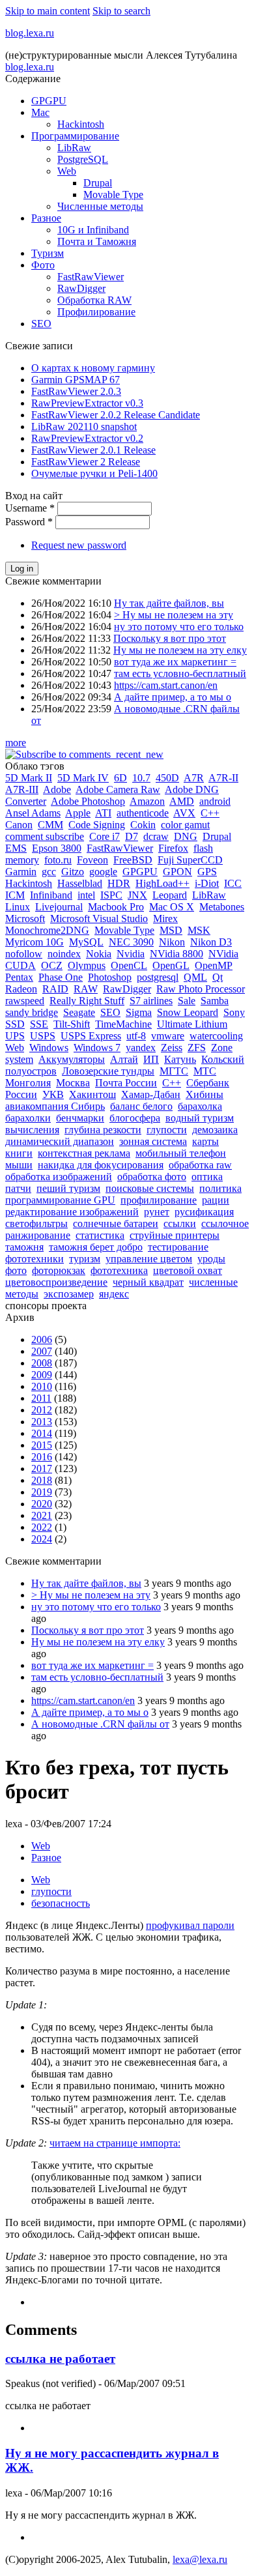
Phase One (61, 977)
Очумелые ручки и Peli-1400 (94, 473)
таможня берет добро (96, 1247)
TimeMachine (123, 1024)
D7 (132, 836)
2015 (42, 1445)
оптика (207, 1177)
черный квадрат (148, 1282)
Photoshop (110, 977)
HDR (119, 883)
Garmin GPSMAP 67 (76, 380)
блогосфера (135, 1118)
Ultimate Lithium (192, 1024)
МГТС (174, 1071)
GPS (207, 872)
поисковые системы (150, 1188)
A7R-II (223, 778)
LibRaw (74, 148)
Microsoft (25, 919)
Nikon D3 (211, 942)
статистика (100, 1235)
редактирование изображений (72, 1212)
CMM (50, 825)
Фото (43, 265)
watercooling (216, 1036)
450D (167, 778)
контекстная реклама (84, 1153)
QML (195, 977)
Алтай (124, 1059)
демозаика (215, 1130)
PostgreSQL (83, 159)
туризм (85, 1259)
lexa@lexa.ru (200, 2559)
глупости (167, 1130)
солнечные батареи (116, 1223)
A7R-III (22, 789)
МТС (205, 1071)
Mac (40, 112)
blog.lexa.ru (30, 33)
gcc (49, 872)
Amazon (147, 801)
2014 (42, 1433)
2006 (42, 1339)
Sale (187, 1001)
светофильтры (36, 1223)
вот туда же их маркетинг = (175, 662)
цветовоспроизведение (56, 1282)
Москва (73, 1083)
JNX (137, 895)
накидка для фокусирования (101, 1165)
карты (205, 1141)
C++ (210, 813)
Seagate (79, 1012)
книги (19, 1153)
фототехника (119, 1270)
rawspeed (25, 1001)
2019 (42, 1492)
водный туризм (200, 1118)
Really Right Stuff (87, 1001)
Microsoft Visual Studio (99, 919)
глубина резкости (103, 1130)
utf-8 (136, 1036)
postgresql (158, 977)
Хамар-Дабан (151, 1094)
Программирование (75, 136)
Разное (46, 218)
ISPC (111, 895)
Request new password (79, 545)
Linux (18, 907)
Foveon (92, 860)
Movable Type (113, 195)
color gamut (185, 825)
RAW (86, 989)
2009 (42, 1375)
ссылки (180, 1223)
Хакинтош (92, 1094)
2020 (42, 1504)
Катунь (180, 1059)
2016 (42, 1457)
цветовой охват (188, 1270)
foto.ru (58, 860)
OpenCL (129, 965)
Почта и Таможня (97, 241)
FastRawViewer (91, 277)
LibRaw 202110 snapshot (84, 427)
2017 (42, 1469)
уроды (211, 1259)
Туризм (48, 253)
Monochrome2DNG (47, 930)
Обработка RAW (94, 300)
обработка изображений (59, 1177)
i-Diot (207, 883)
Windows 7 (97, 1048)
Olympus (87, 965)
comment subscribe (45, 836)
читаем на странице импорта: (115, 2143)
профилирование (159, 1200)
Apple (78, 813)
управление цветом (149, 1259)
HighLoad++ (162, 883)
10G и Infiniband (93, 230)
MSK (199, 930)
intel (86, 895)
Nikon (172, 942)
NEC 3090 (131, 942)
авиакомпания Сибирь (55, 1106)
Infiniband (51, 895)
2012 (42, 1410)
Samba (215, 1001)
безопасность (61, 1903)
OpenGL (171, 965)
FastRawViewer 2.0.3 (76, 391)
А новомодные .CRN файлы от (100, 1724)
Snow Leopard (188, 1012)
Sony (234, 1012)
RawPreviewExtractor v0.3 (87, 403)
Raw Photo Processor (201, 989)
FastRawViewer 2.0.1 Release (93, 450)
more (16, 743)
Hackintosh (81, 124)
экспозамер (69, 1294)
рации (216, 1200)
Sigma (139, 1012)
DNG (186, 836)
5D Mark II (29, 778)
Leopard (170, 895)
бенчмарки (80, 1118)
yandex (141, 1048)
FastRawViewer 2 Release (86, 462)
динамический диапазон (60, 1141)
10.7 (141, 778)
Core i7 (105, 836)
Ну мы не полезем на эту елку (180, 650)
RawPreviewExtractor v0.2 (87, 438)
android (215, 801)
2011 (41, 1398)
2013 (42, 1422)
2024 (42, 1539)
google (103, 872)
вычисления (32, 1130)
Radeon (21, 989)
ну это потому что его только (179, 627)
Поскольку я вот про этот (170, 638)
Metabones (222, 907)
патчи (18, 1188)
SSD (15, 1024)
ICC (233, 883)
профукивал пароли (190, 1925)
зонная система (153, 1141)
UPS (15, 1036)
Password (29, 522)
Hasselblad (80, 883)
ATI (103, 813)
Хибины (205, 1094)
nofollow (24, 954)
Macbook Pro (116, 907)
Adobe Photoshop (88, 801)
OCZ (52, 965)
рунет (157, 1212)
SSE (39, 1024)
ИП (151, 1059)
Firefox (173, 848)
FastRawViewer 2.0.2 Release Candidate (116, 415)
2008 (42, 1363)
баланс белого (141, 1106)
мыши (19, 1165)
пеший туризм (68, 1188)
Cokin (143, 825)
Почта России (126, 1083)
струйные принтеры (175, 1235)
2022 (42, 1527)
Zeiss (172, 1048)
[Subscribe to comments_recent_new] (84, 754)
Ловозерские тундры (108, 1071)
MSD (171, 930)
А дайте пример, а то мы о (173, 697)
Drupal (98, 183)
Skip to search (121, 11)
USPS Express (91, 1036)
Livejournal (59, 907)
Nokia (99, 954)
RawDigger (81, 288)
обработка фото (152, 1177)
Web (67, 171)
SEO (41, 324)
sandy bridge (32, 1012)
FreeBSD (133, 860)
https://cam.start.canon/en (166, 685)
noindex (64, 954)
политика (220, 1188)
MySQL (86, 942)
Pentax (19, 977)
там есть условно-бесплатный (180, 673)
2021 (42, 1515)
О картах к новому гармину (93, 368)
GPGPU (49, 101)
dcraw (156, 836)
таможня (24, 1247)
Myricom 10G (35, 942)
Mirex (165, 919)
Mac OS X (172, 907)
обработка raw (200, 1165)
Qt (218, 977)
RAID (55, 989)
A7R (194, 778)
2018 (42, 1480)
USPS (43, 1036)
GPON (177, 872)
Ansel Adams (33, 813)
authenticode (143, 813)
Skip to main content (48, 11)
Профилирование (96, 312)
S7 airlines (151, 1001)
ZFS (197, 1048)
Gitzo (73, 872)
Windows (49, 1048)
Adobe (57, 789)
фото (16, 1270)
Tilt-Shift (72, 1024)
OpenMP (214, 965)
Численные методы (100, 206)
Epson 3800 (57, 848)
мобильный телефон (181, 1153)
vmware (168, 1036)
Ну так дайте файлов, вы (169, 603)
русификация (204, 1212)
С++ (172, 1083)
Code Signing (97, 825)
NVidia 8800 (176, 954)
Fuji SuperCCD (190, 860)
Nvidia (131, 954)
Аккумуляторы (72, 1059)
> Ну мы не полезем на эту (174, 615)
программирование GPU (60, 1200)
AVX (184, 813)
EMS (16, 848)
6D (120, 778)
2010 (42, 1386)
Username (30, 508)
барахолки (28, 1118)
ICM (15, 895)
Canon (19, 825)
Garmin (21, 872)
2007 (42, 1351)
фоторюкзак (59, 1270)
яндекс (114, 1294)
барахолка (200, 1106)
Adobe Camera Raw (118, 789)
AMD (182, 801)
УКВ (53, 1094)
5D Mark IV (83, 778)
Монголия (28, 1083)
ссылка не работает (60, 2359)
